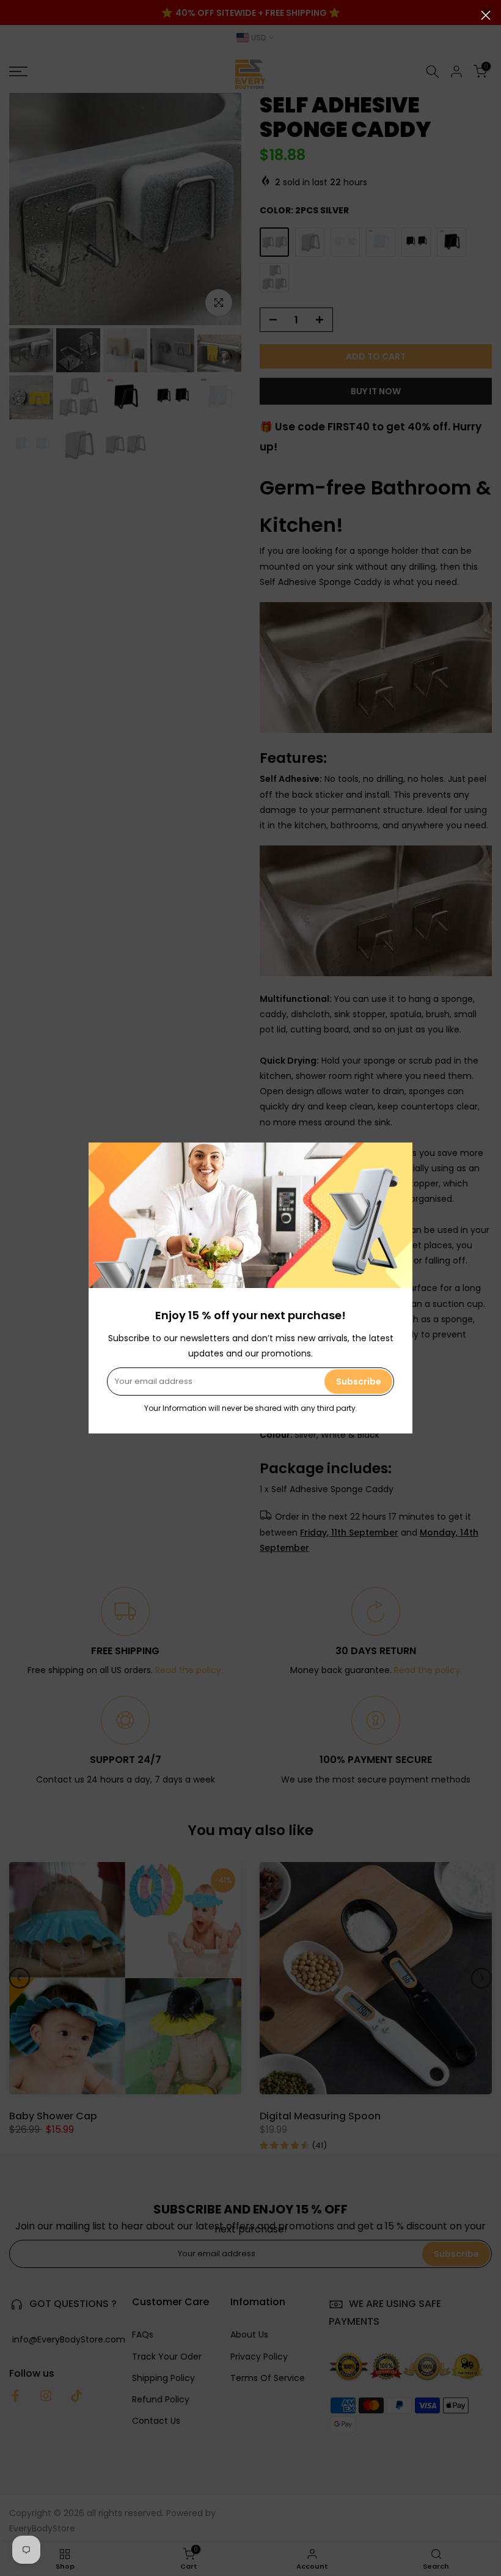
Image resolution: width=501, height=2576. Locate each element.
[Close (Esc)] (486, 15)
